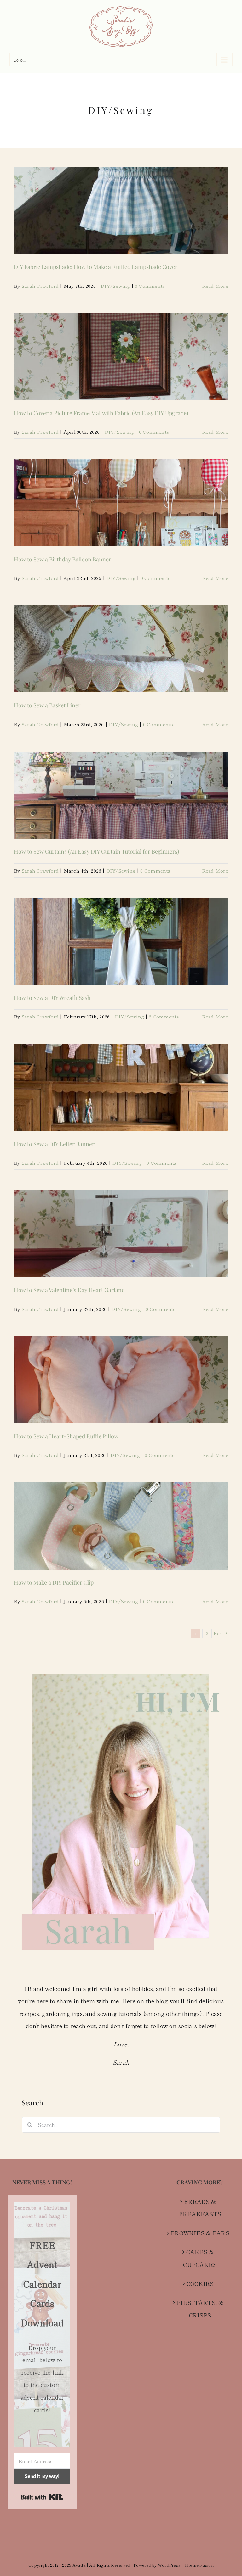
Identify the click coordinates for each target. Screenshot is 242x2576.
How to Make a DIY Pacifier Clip (54, 1582)
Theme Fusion (199, 2565)
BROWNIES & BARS (200, 2233)
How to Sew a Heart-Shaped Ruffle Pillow (66, 1436)
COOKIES (200, 2283)
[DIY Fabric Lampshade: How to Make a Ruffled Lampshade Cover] (121, 210)
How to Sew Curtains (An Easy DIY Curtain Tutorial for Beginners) (96, 851)
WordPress (169, 2565)
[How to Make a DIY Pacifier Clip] (121, 1526)
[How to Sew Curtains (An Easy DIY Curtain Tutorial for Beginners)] (121, 795)
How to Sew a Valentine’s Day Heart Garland (69, 1290)
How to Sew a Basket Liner (47, 705)
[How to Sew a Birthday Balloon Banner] (121, 503)
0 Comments (150, 286)
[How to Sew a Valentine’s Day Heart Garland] (121, 1234)
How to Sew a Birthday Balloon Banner (63, 559)
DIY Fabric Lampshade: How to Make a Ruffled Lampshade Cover (96, 267)
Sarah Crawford (40, 286)
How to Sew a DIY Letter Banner (54, 1144)
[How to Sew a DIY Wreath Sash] (121, 941)
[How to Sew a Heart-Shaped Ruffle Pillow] (121, 1380)
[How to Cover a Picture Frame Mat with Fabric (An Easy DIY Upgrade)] (121, 357)
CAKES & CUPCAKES (200, 2258)
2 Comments (164, 1016)
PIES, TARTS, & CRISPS (200, 2309)
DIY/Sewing (115, 286)
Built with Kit (42, 2497)
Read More (215, 286)
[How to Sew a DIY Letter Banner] (121, 1087)
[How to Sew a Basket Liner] (121, 649)
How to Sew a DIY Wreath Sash (52, 998)
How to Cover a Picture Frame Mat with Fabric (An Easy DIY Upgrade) (101, 413)
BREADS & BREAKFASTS (200, 2208)
